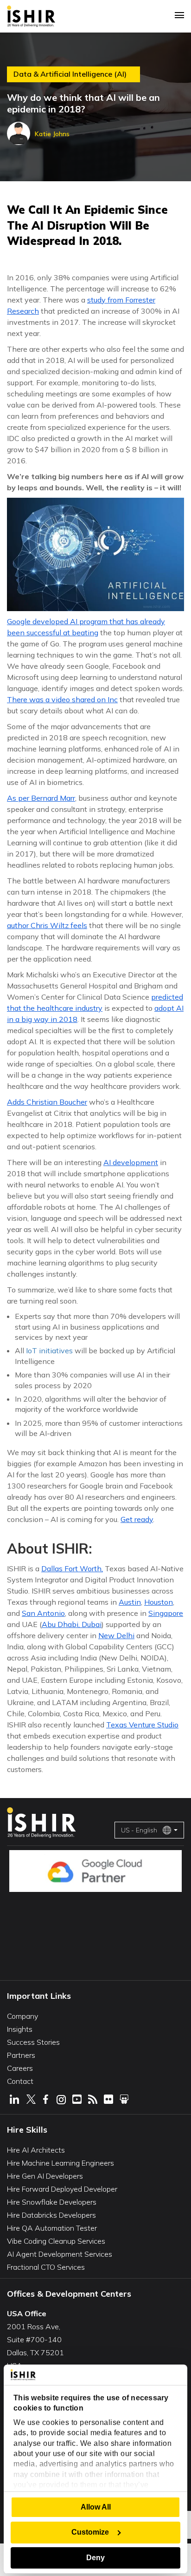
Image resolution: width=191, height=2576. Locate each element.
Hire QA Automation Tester (52, 2228)
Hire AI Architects (36, 2150)
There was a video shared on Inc (62, 699)
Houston (159, 1602)
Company (22, 2016)
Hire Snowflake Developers (52, 2202)
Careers (20, 2068)
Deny (95, 2558)
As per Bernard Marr (41, 798)
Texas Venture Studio (142, 1725)
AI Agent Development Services (60, 2254)
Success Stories (33, 2042)
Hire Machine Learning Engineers (60, 2163)
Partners (21, 2055)
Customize (90, 2532)
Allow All (96, 2507)
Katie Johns (52, 134)
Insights (20, 2029)
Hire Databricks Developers (51, 2215)
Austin (130, 1602)
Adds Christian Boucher (47, 1102)
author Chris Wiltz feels (47, 925)
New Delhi (116, 1635)
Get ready (137, 1519)
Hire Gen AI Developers (45, 2176)
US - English (139, 1830)
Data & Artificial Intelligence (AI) (70, 74)
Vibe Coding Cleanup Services (56, 2241)
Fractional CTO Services (46, 2267)
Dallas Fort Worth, (72, 1568)
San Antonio (43, 1613)
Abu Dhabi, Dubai (72, 1624)
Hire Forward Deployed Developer (62, 2189)
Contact (20, 2081)
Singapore (166, 1613)
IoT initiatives (49, 1351)
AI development (131, 1162)
